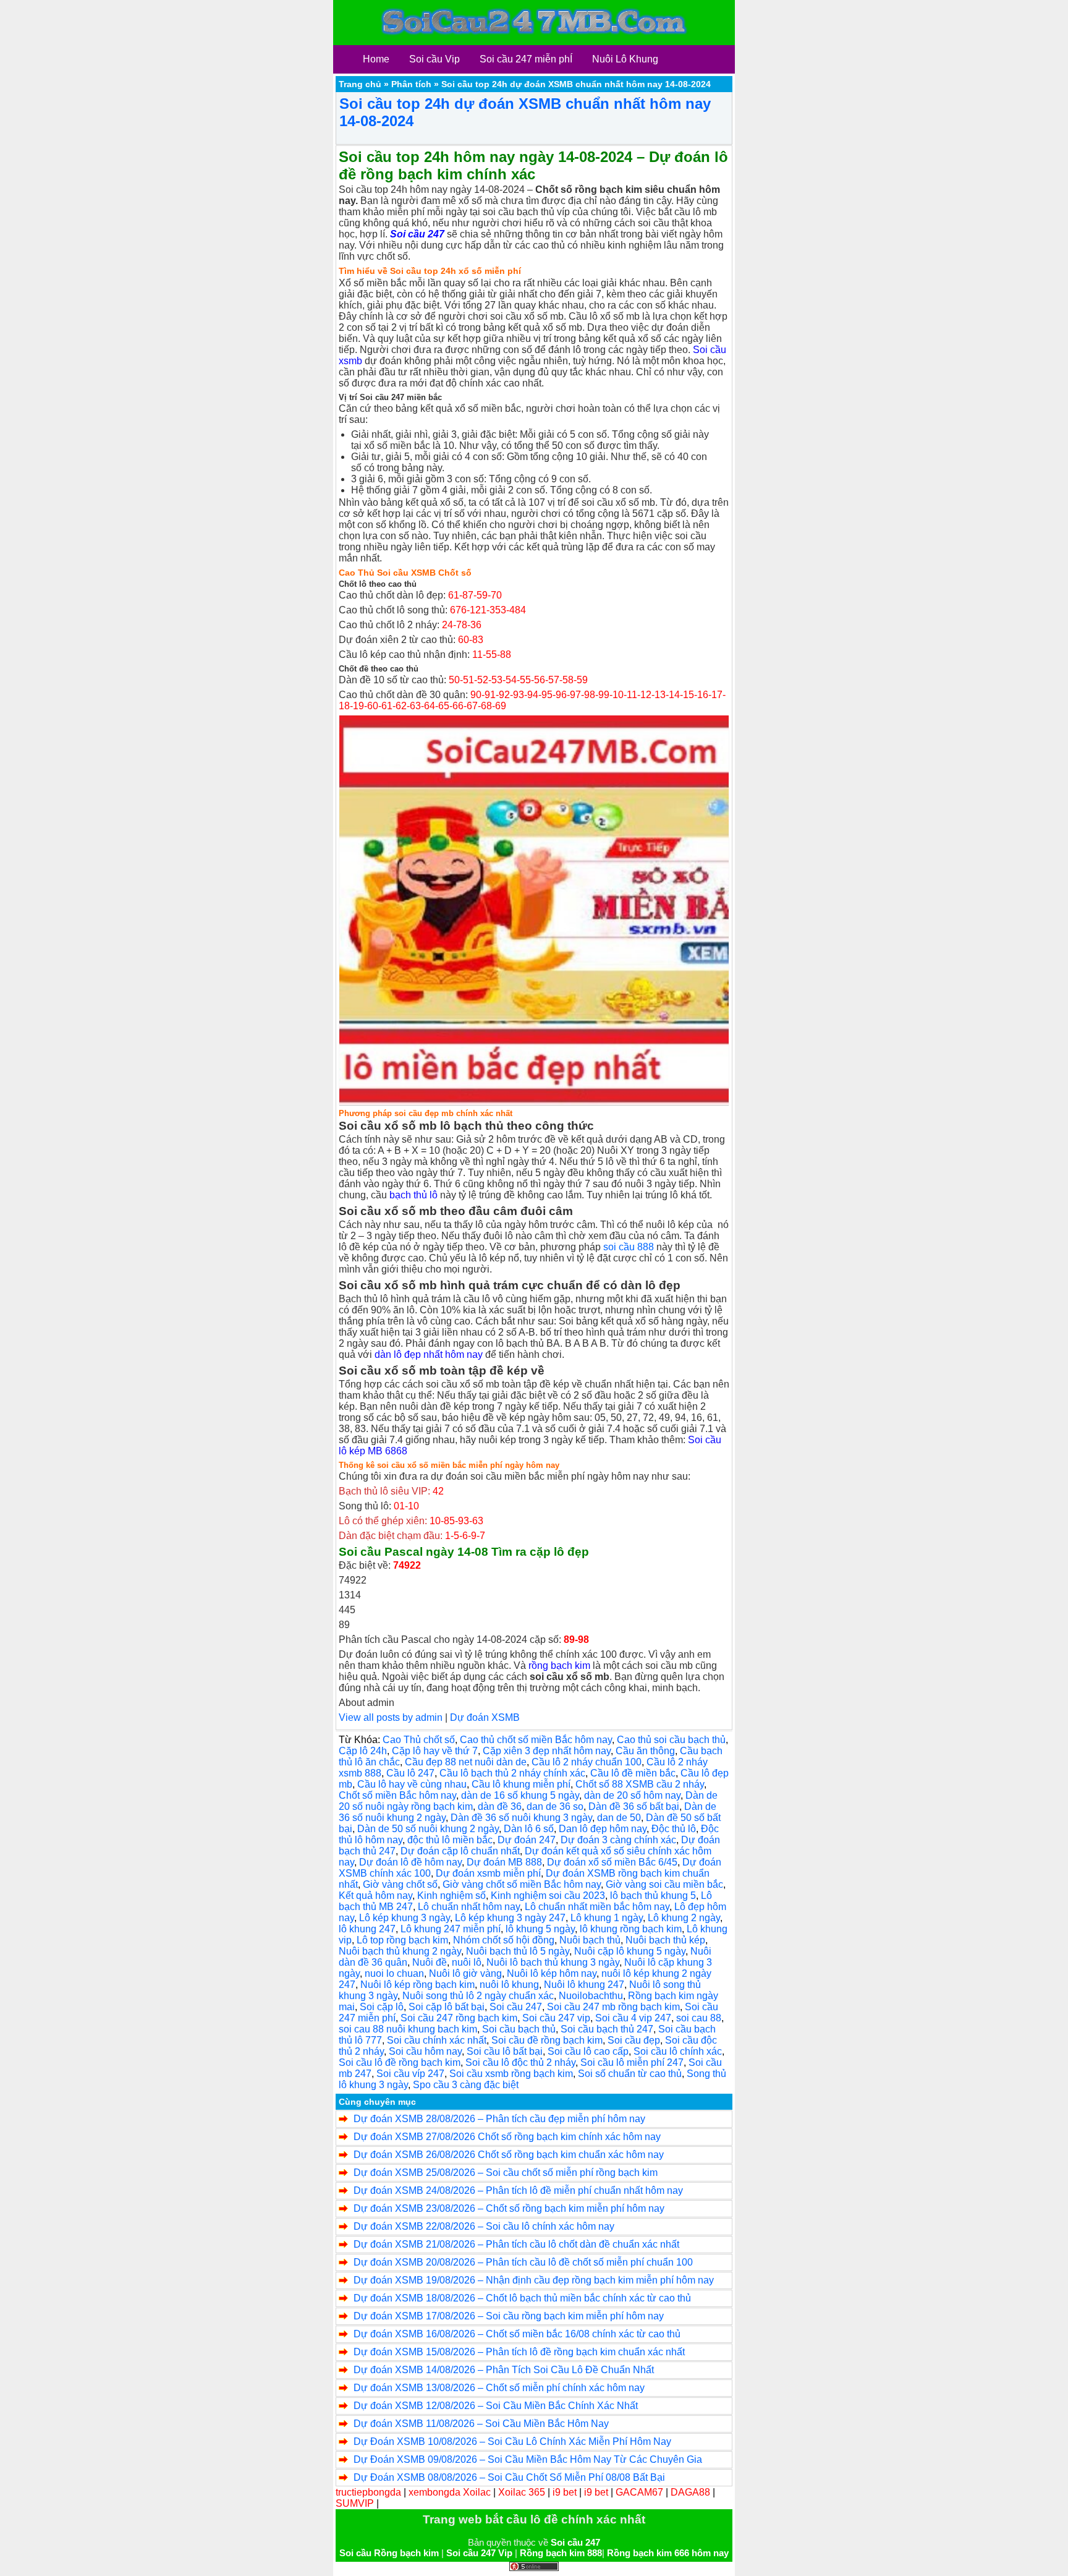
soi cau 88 (699, 2018)
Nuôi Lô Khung (625, 59)
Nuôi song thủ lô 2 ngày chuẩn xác (478, 1996)
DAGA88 (690, 2492)
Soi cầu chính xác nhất (437, 2040)
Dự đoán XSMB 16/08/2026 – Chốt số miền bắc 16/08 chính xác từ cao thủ (517, 2334)
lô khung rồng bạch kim (631, 1929)
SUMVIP (355, 2503)
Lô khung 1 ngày (607, 1918)
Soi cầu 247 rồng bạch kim (459, 2018)
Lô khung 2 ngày (684, 1918)
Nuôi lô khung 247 (584, 1985)
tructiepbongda (368, 2492)
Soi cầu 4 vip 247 (633, 2018)
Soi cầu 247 (516, 2007)
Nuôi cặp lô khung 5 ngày (630, 1951)
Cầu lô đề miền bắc (633, 1773)
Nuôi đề (430, 1962)
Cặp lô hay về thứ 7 (435, 1751)
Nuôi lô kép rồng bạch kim (417, 1985)
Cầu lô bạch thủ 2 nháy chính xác (512, 1773)
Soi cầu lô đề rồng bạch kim (400, 2062)
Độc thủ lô (674, 1829)
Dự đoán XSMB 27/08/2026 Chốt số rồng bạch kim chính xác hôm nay (507, 2137)
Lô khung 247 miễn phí (451, 1929)
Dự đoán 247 (527, 1840)
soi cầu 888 (629, 1247)
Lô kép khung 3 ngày (405, 1918)
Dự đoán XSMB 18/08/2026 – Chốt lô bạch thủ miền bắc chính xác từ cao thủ (522, 2298)
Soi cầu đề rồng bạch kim (547, 2040)
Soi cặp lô (382, 2007)
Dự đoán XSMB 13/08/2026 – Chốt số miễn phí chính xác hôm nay (499, 2388)
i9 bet (565, 2492)
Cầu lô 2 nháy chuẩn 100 (587, 1762)
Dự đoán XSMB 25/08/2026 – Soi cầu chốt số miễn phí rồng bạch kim (506, 2173)
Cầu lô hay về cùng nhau (412, 1784)
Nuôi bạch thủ (590, 1940)
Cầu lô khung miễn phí (521, 1784)
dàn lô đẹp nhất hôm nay (429, 1354)
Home (376, 59)
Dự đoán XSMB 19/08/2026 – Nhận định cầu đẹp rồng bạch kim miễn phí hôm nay (534, 2280)
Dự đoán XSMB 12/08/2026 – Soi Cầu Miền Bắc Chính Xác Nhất (496, 2406)
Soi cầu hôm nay (425, 2051)
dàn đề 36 (500, 1806)
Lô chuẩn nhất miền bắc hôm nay (597, 1907)
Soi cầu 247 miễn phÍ (526, 59)
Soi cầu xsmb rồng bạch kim (511, 2074)
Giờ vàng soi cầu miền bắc (664, 1884)
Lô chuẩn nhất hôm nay (469, 1907)
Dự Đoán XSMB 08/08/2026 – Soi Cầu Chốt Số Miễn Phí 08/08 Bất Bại (509, 2477)
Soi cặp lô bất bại (447, 2007)
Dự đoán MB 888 (504, 1862)
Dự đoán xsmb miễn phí (488, 1873)
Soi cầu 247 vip (556, 2018)
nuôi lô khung (509, 1985)
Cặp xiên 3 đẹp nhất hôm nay (547, 1751)
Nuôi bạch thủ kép (665, 1940)
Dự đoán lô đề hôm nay (410, 1862)
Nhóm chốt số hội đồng (504, 1940)
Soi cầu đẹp (634, 2040)
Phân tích (411, 84)
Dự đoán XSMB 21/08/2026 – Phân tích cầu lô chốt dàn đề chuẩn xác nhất (516, 2244)
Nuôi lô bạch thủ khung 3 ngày (553, 1962)
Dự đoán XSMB (485, 1717)
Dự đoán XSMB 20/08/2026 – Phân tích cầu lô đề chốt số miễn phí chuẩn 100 (523, 2262)
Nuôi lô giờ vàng (465, 1973)
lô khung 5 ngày (540, 1929)
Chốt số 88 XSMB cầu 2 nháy (640, 1784)
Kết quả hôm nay (375, 1896)
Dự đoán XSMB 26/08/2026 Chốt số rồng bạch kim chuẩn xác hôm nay (509, 2155)
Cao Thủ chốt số (419, 1740)
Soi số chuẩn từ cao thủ (630, 2074)
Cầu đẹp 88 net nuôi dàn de (466, 1762)
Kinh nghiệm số (451, 1896)
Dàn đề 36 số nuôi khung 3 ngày (521, 1818)
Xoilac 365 (522, 2492)
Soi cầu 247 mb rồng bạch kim (613, 2007)
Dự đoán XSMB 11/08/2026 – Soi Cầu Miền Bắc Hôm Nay (481, 2424)
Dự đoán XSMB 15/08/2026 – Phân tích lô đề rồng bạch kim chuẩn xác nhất (519, 2352)
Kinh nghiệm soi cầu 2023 (548, 1896)
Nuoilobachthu (591, 1996)
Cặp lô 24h (363, 1751)
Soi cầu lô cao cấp (588, 2051)
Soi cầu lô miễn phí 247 (632, 2062)
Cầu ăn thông (645, 1751)
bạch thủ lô (413, 1195)
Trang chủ (360, 84)
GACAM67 (639, 2492)
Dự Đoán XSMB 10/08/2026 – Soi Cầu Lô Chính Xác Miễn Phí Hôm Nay (512, 2442)
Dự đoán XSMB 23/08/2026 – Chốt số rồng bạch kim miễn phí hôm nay (509, 2208)
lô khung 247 (367, 1929)
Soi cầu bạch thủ (519, 2029)
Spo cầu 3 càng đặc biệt (466, 2085)
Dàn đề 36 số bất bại (634, 1806)
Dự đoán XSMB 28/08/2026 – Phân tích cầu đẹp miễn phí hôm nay (499, 2119)
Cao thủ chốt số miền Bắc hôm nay (536, 1740)
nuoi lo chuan (394, 1973)
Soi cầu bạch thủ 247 (607, 2029)
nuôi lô (467, 1962)
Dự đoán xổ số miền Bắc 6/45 (612, 1862)
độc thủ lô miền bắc (450, 1840)
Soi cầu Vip (434, 59)
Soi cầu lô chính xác (678, 2051)
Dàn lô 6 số (529, 1829)
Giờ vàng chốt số (400, 1884)
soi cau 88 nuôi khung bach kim (408, 2029)
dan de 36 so (555, 1806)
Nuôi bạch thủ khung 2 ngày (400, 1951)
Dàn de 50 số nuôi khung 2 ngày (428, 1829)
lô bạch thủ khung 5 (653, 1896)
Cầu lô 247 (410, 1773)
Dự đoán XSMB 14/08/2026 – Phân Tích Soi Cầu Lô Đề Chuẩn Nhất (504, 2370)
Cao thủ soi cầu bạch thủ (671, 1740)
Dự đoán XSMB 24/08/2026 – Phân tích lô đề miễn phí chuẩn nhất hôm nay (518, 2190)
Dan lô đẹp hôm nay (603, 1829)
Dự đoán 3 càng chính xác (618, 1840)
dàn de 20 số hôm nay (632, 1795)
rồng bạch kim (559, 1665)
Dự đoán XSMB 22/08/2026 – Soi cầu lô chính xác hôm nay (484, 2226)
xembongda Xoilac (450, 2492)
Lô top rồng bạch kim (402, 1940)
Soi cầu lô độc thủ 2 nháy (520, 2062)
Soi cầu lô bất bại (505, 2051)
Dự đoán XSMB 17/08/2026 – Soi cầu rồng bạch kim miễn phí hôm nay (509, 2316)
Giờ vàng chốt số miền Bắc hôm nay (522, 1884)
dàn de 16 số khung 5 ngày (520, 1795)
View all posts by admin (391, 1717)
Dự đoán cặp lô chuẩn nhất (460, 1851)
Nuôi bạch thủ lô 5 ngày (518, 1951)
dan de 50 (619, 1818)
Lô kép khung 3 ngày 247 (510, 1918)
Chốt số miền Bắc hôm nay (397, 1795)
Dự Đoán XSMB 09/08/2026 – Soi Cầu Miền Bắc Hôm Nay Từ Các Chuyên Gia (528, 2459)
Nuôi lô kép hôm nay (552, 1973)
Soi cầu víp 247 (410, 2074)
